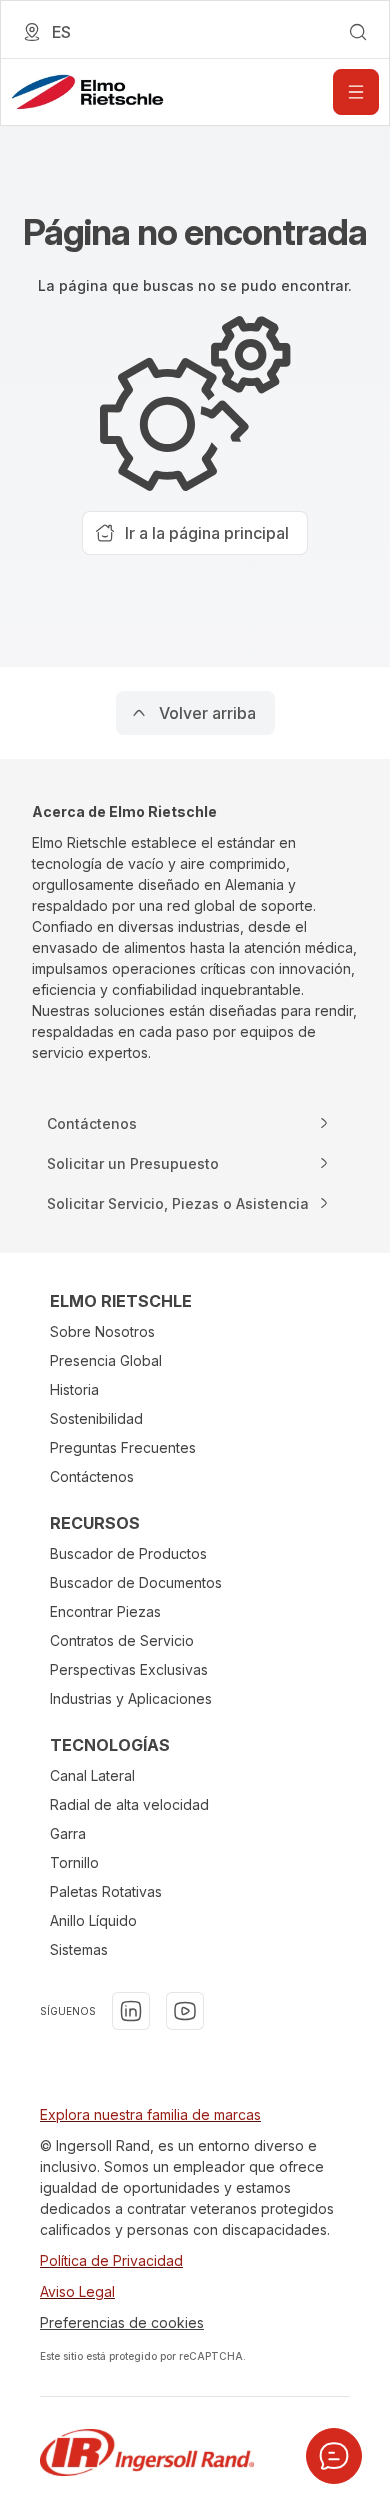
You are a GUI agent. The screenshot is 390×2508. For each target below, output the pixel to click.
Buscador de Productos (128, 1553)
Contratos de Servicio (122, 1640)
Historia (74, 1389)
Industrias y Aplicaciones (131, 1698)
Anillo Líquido (93, 1920)
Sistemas (79, 1949)
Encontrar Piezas (105, 1611)
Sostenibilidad (96, 1418)
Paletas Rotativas (106, 1891)
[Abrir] (356, 92)
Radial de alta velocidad (129, 1804)
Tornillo (74, 1862)
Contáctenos (92, 1476)
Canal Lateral (92, 1775)
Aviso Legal (77, 2291)
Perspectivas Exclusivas (129, 1669)
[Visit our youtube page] (185, 2011)
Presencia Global (106, 1360)
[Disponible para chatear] (334, 2456)
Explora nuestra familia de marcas (150, 2114)
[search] (358, 32)
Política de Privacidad (111, 2260)
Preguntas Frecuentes (123, 1447)
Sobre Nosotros (102, 1331)
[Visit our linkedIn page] (131, 2011)
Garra (68, 1833)
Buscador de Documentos (136, 1582)
